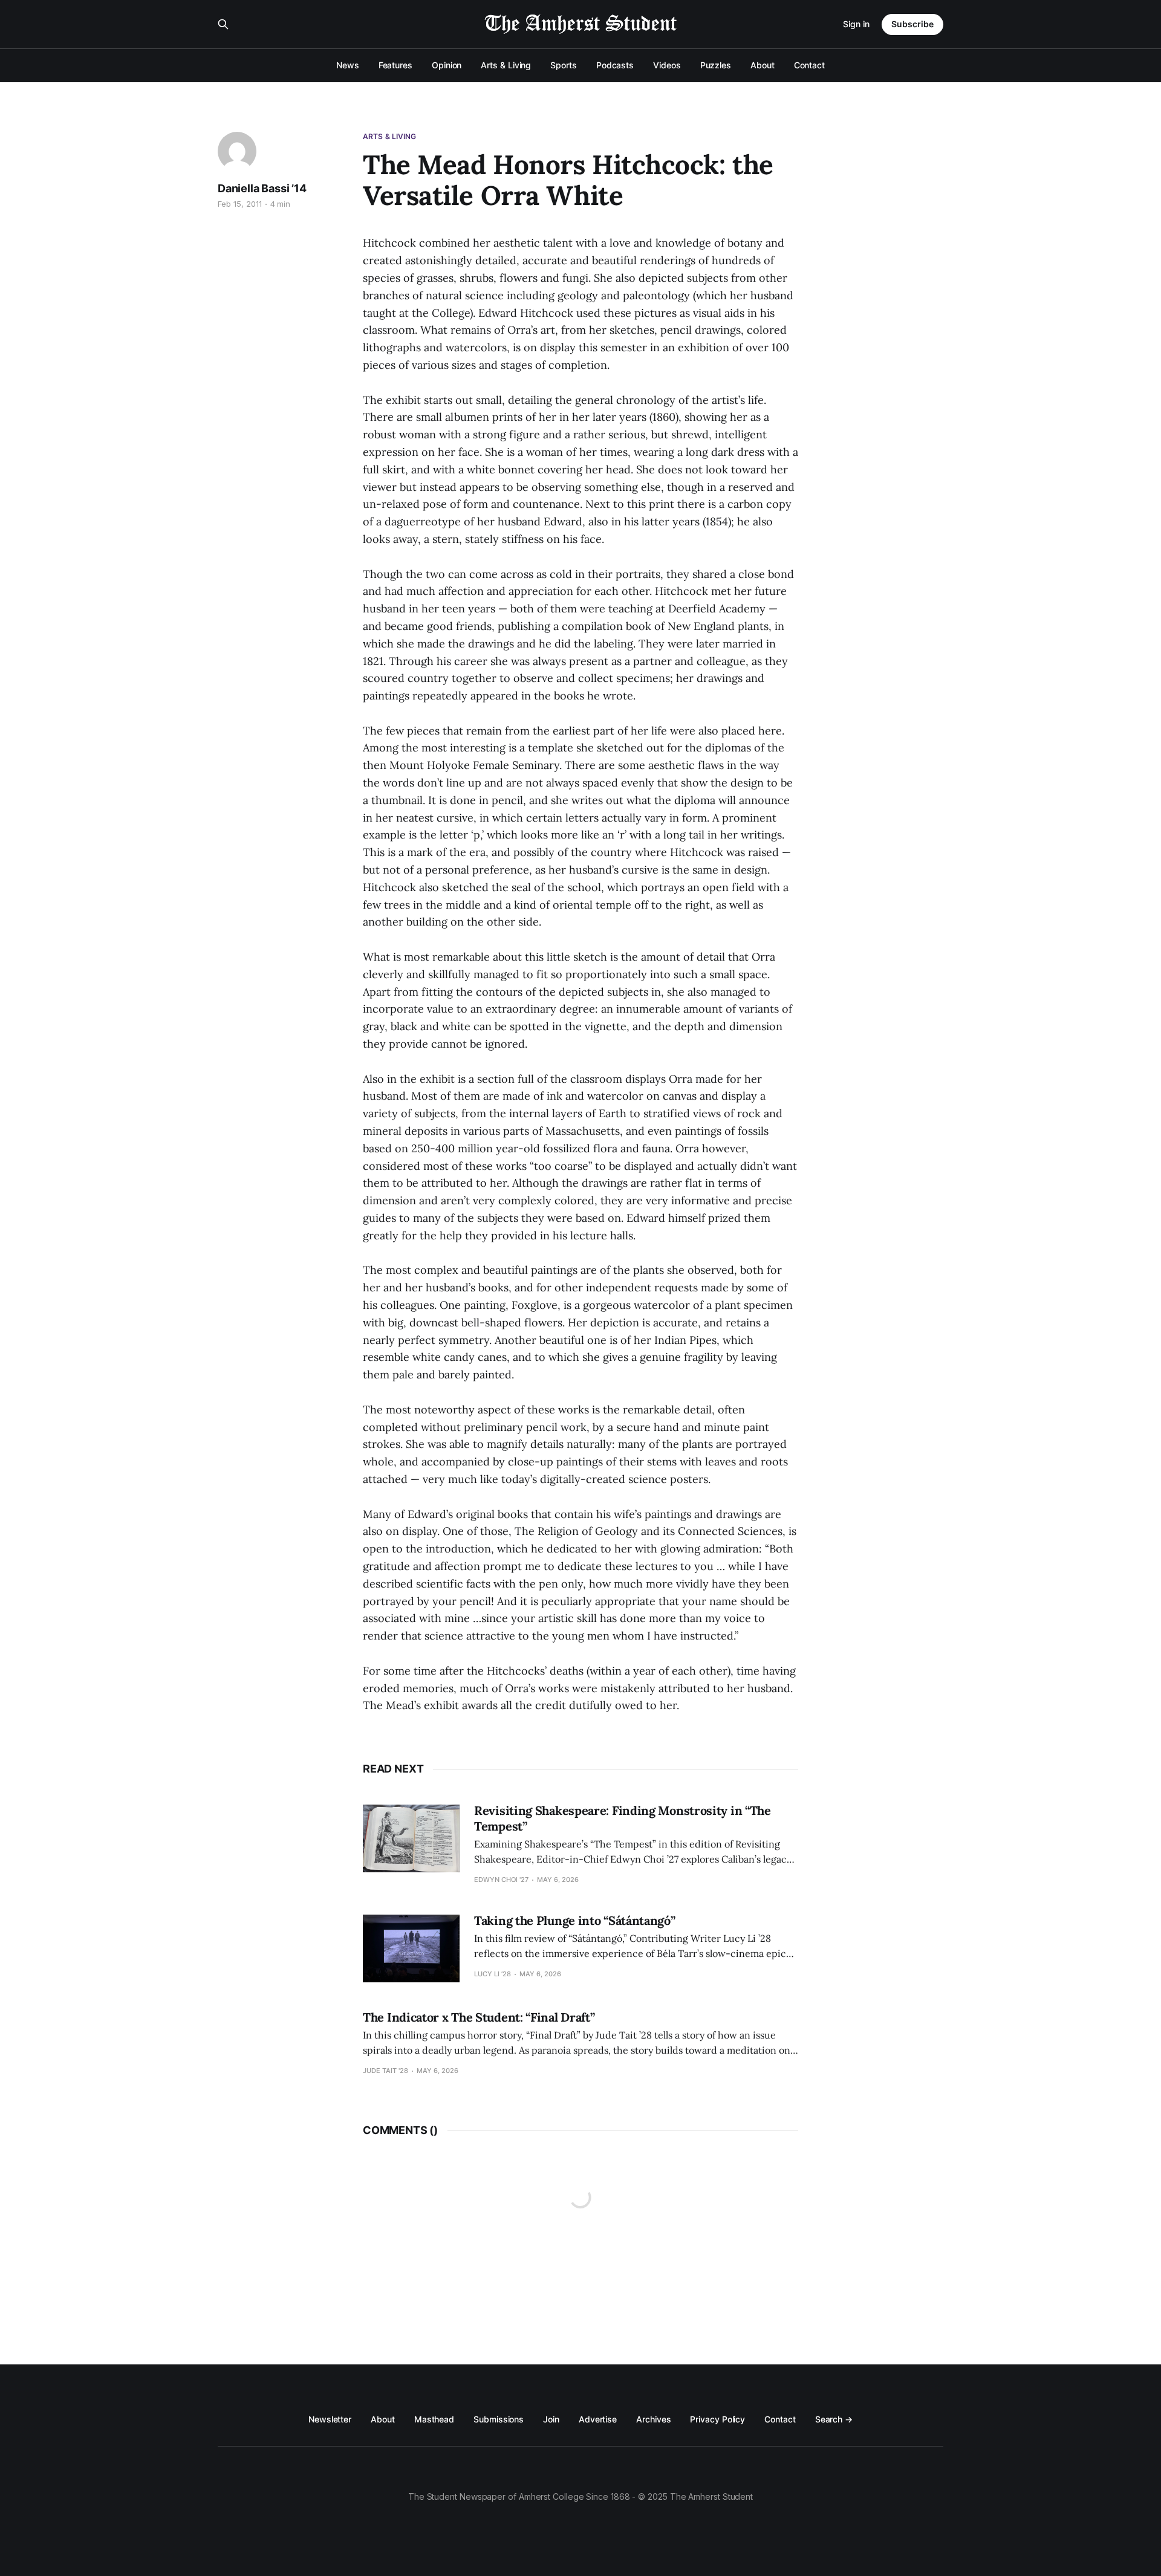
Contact (809, 65)
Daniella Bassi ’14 (262, 188)
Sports (564, 65)
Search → (834, 2419)
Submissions (499, 2419)
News (348, 65)
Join (551, 2419)
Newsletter (330, 2419)
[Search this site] (223, 24)
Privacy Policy (717, 2419)
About (763, 65)
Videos (667, 65)
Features (395, 65)
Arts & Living (506, 65)
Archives (653, 2419)
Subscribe (912, 24)
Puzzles (716, 65)
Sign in (856, 24)
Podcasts (615, 65)
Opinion (447, 65)
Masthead (434, 2419)
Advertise (598, 2419)
